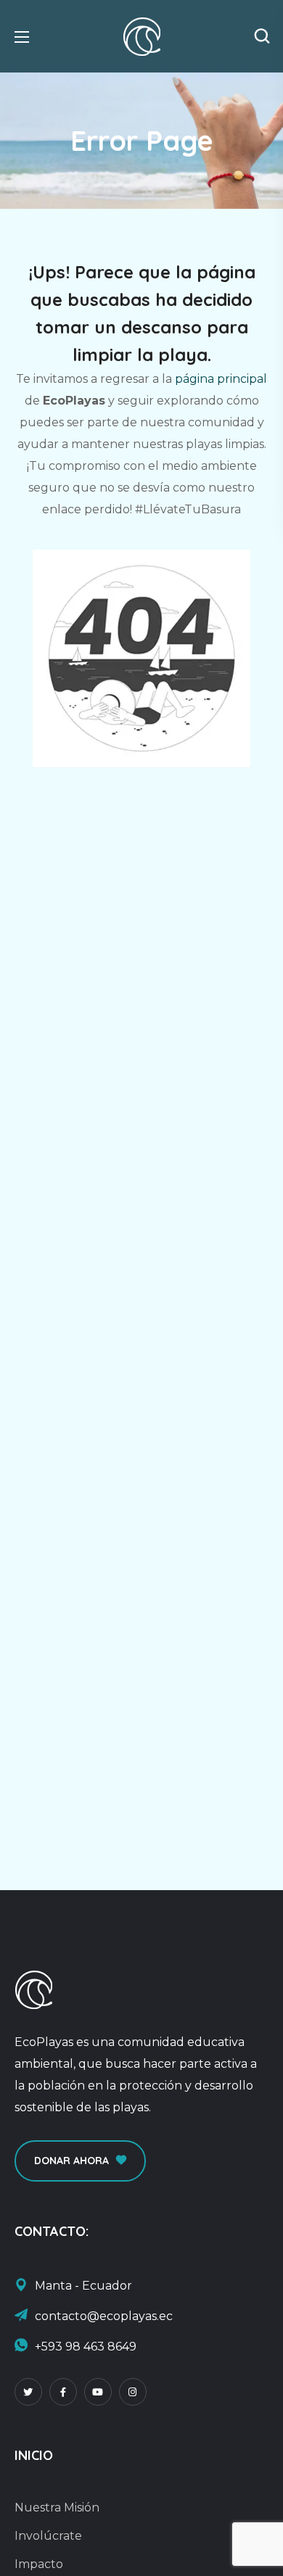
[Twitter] (28, 2392)
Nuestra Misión (57, 2507)
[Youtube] (98, 2392)
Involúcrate (48, 2536)
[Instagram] (133, 2392)
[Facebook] (63, 2392)
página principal (221, 379)
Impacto (39, 2564)
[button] (262, 36)
